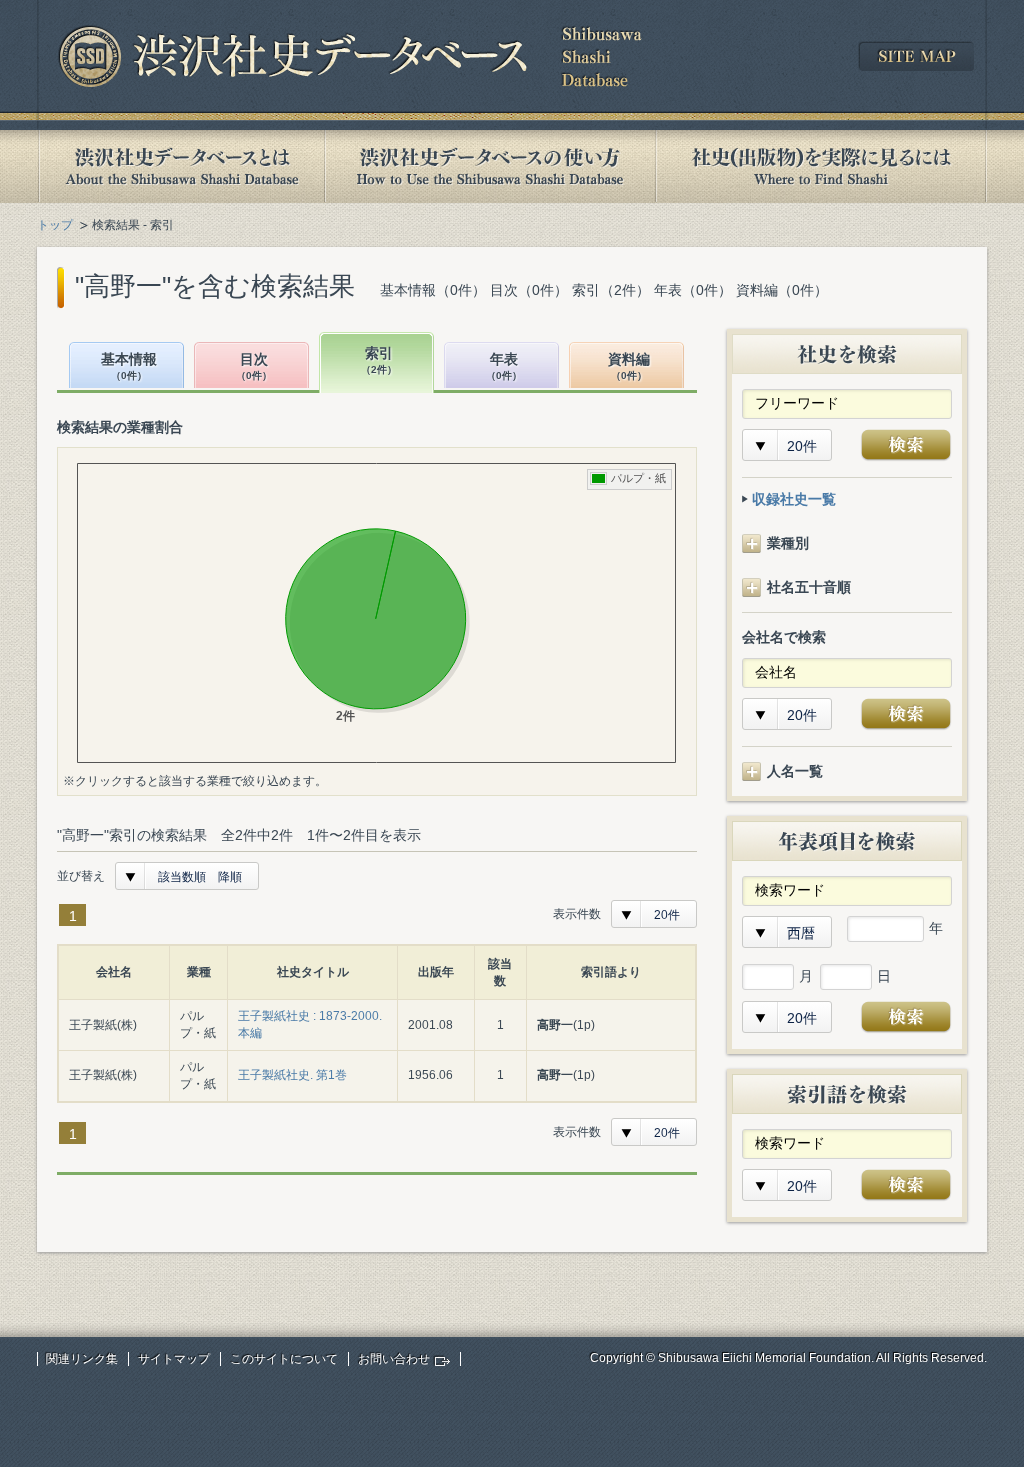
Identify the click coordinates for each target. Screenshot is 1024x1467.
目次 (254, 366)
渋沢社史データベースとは (180, 166)
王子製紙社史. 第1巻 (292, 1075)
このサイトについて (284, 1359)
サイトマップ (174, 1359)
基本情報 (129, 366)
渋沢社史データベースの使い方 (490, 166)
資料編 (629, 366)
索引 (379, 360)
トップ (55, 225)
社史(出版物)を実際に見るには (821, 166)
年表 (504, 366)
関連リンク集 (82, 1359)
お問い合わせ (394, 1359)
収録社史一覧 (794, 499)
